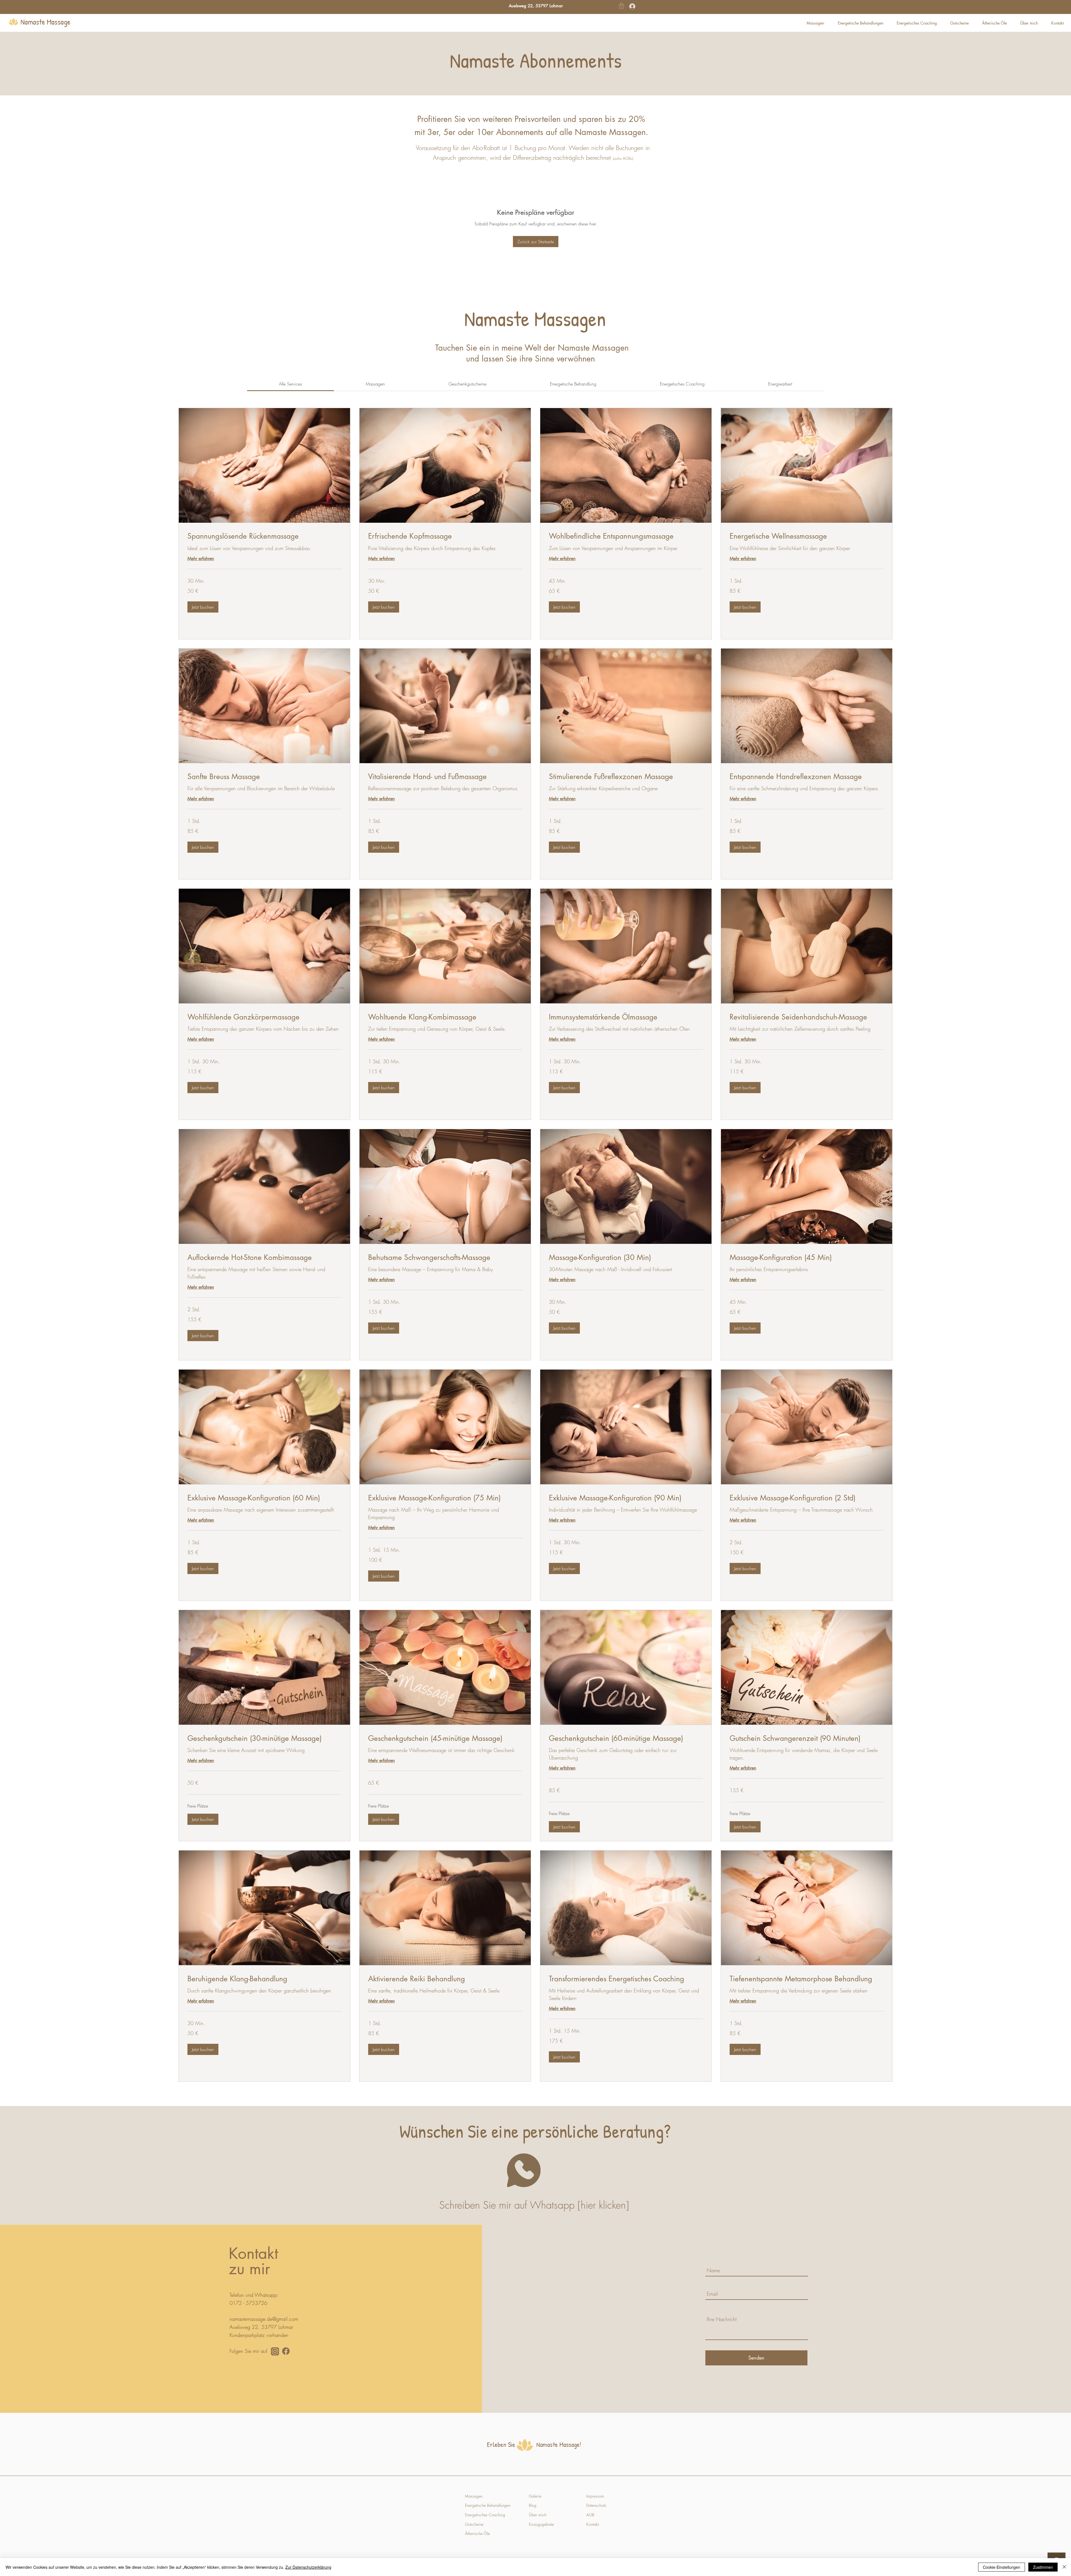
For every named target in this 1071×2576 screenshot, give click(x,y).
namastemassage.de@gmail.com (264, 2319)
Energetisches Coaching (485, 2515)
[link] (290, 384)
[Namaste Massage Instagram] (275, 2351)
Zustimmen (1043, 2567)
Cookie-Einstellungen (1002, 2567)
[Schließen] (1064, 2567)
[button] (621, 6)
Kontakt (593, 2524)
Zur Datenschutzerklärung (308, 2567)
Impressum (595, 2496)
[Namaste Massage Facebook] (286, 2351)
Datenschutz (596, 2505)
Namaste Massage (46, 22)
